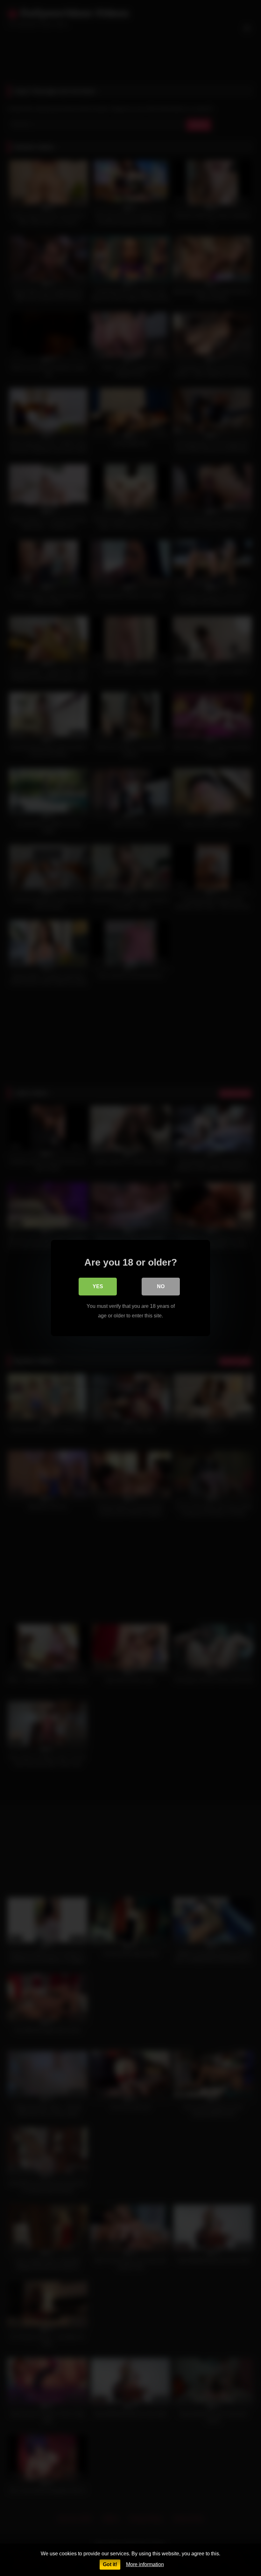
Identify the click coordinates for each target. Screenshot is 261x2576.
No (161, 1286)
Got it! (110, 2564)
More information (145, 2564)
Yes (98, 1286)
